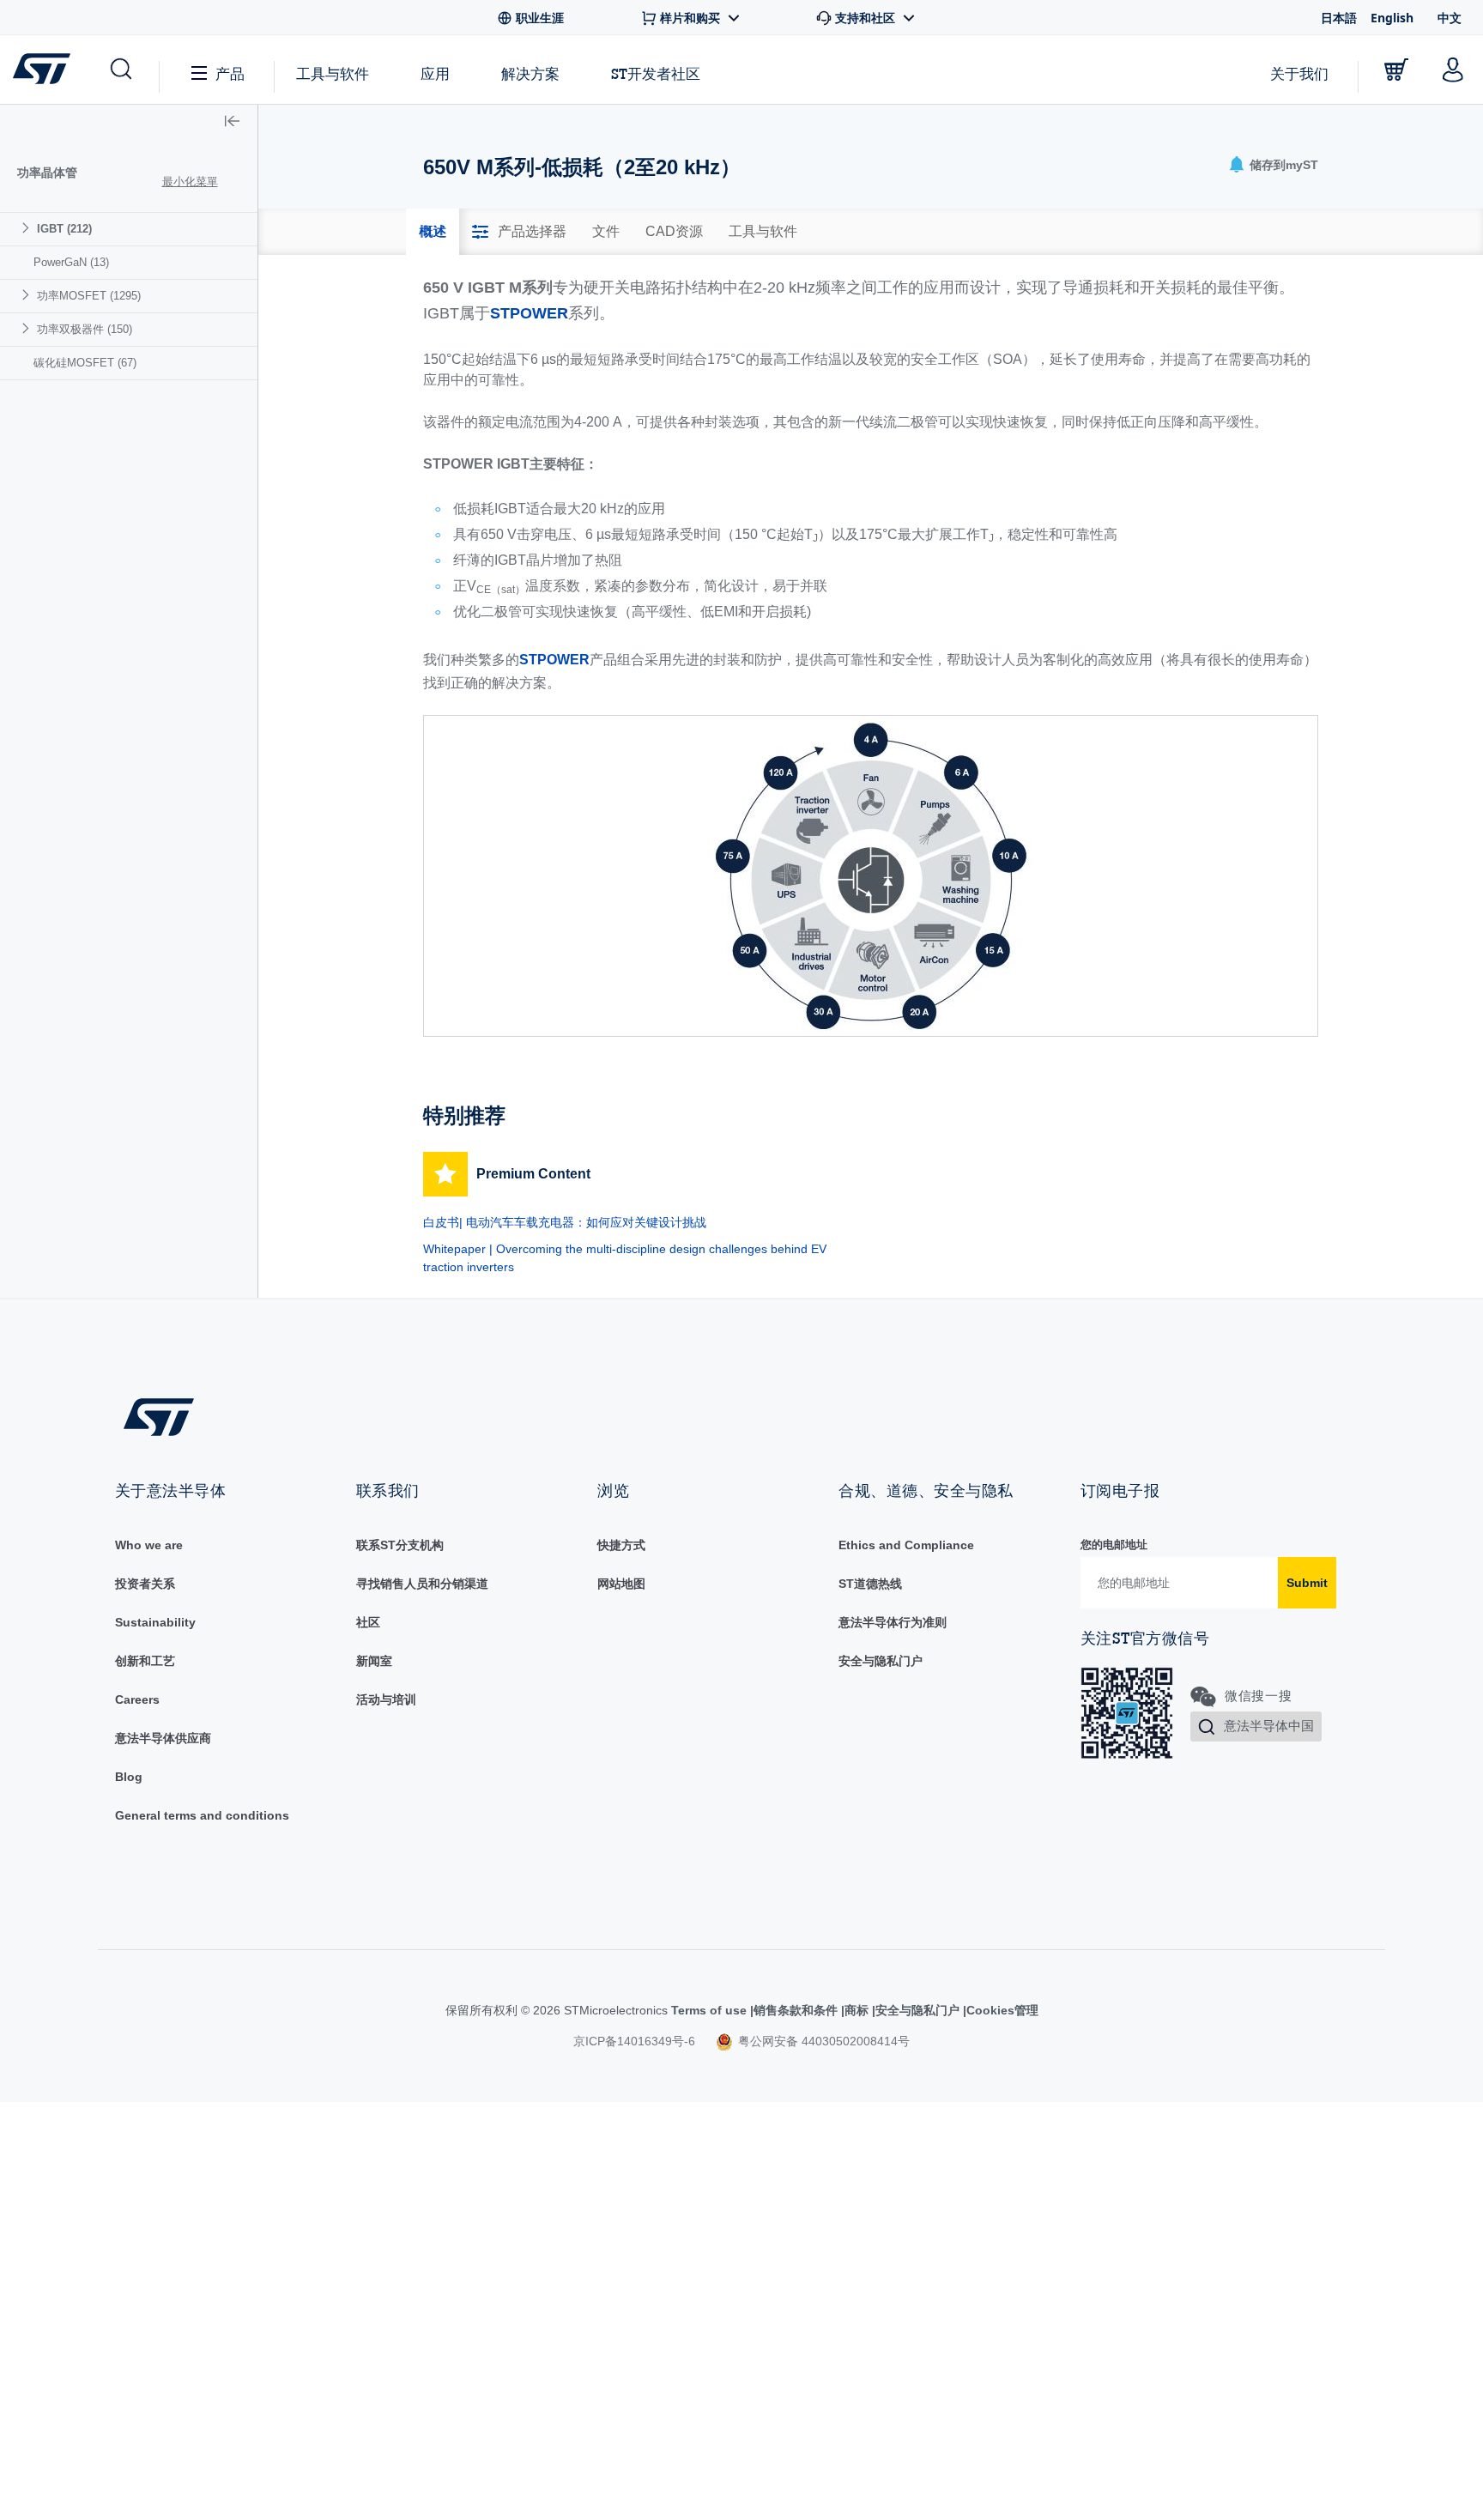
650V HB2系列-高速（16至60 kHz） (151, 506)
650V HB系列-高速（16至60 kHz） (148, 557)
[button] (120, 70)
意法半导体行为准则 (893, 1622)
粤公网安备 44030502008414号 (822, 2041)
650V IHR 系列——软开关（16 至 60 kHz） (153, 607)
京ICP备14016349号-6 (634, 2041)
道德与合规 (869, 1545)
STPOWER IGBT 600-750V (130, 380)
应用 (435, 73)
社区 (368, 1622)
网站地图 (621, 1584)
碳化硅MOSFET (85, 851)
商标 (843, 2010)
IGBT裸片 (83, 346)
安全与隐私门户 (881, 1661)
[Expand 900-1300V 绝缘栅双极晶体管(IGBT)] (38, 312)
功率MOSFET (89, 784)
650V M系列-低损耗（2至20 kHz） (148, 709)
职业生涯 (139, 1699)
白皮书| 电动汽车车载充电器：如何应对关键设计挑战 (565, 1222)
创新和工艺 (145, 1661)
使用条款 (704, 2010)
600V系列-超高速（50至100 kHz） (148, 455)
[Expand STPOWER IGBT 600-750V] (38, 379)
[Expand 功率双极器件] (28, 817)
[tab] (433, 232)
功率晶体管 (47, 173)
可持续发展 (145, 1622)
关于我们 (1299, 73)
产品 (230, 73)
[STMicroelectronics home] (45, 69)
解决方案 (530, 73)
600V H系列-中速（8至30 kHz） (153, 413)
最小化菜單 (190, 182)
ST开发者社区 (656, 74)
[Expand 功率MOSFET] (28, 783)
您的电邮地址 (1114, 1545)
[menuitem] (129, 473)
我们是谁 (139, 1545)
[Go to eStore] (1396, 70)
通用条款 (139, 1815)
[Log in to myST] (1453, 70)
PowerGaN (71, 751)
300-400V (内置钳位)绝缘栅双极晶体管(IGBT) (139, 271)
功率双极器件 (85, 818)
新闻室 (374, 1661)
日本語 (1339, 18)
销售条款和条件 (778, 2010)
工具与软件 (333, 73)
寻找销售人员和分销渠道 (422, 1584)
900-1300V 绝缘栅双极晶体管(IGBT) (148, 313)
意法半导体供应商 (163, 1738)
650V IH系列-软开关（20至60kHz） (150, 658)
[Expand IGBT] (28, 228)
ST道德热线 (870, 1584)
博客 (127, 1777)
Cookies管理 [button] (994, 2010)
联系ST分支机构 (400, 1545)
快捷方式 (621, 1545)
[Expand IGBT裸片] (38, 345)
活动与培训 (386, 1699)
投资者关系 (145, 1584)
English (1392, 18)
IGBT (64, 229)
